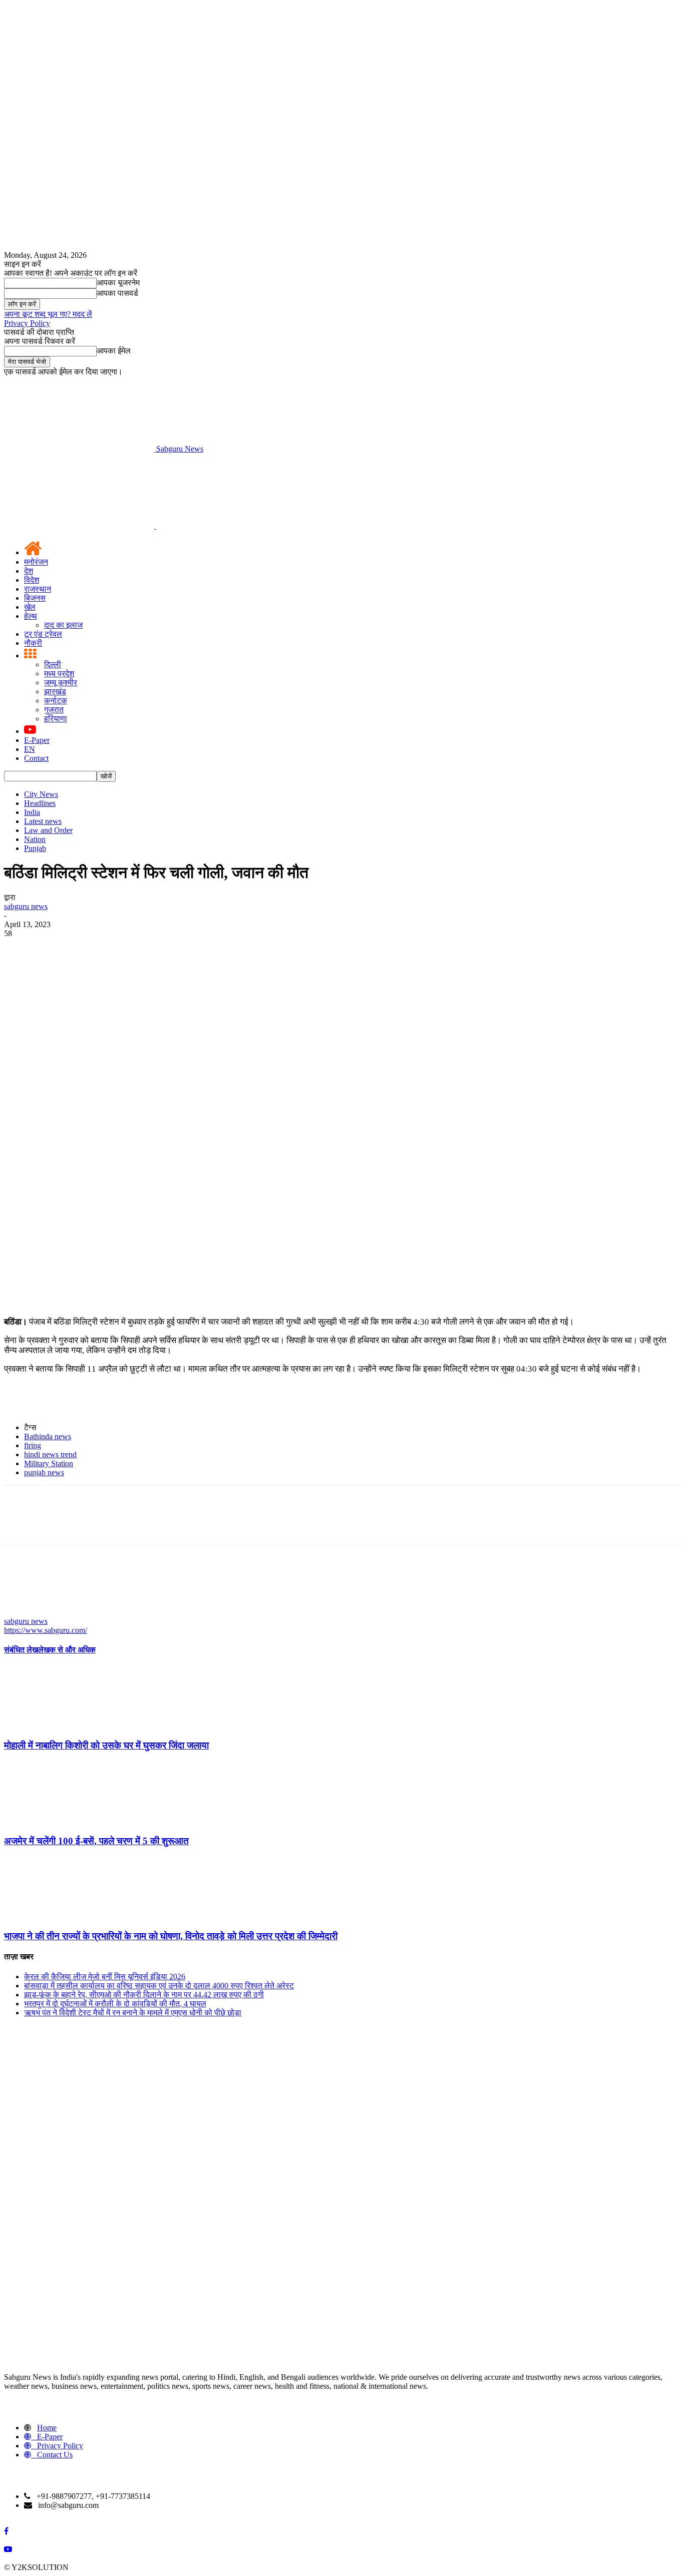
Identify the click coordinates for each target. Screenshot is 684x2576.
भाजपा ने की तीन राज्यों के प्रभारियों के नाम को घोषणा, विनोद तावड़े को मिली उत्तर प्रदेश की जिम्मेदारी (171, 1936)
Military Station (49, 1463)
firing (33, 1445)
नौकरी (33, 643)
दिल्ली (53, 665)
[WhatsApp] (129, 949)
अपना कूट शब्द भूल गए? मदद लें (48, 314)
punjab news (44, 1472)
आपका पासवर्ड (117, 293)
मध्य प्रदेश (59, 674)
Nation (35, 839)
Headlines (40, 803)
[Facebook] (21, 949)
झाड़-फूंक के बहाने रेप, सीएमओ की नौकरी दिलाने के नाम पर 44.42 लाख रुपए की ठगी (144, 1995)
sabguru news (26, 906)
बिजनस (35, 598)
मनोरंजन (36, 562)
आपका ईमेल (114, 351)
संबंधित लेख (21, 1650)
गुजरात (54, 710)
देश (29, 571)
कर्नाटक (56, 701)
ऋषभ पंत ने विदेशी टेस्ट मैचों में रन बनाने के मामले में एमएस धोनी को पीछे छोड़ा (133, 2013)
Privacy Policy (27, 323)
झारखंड (55, 692)
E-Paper (37, 740)
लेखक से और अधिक (67, 1650)
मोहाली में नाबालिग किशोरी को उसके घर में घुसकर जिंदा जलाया (106, 1745)
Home (47, 2428)
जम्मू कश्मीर (61, 683)
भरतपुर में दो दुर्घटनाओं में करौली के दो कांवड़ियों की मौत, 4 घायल (115, 2004)
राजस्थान (38, 589)
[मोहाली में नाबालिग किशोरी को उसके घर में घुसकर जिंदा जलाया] (59, 1726)
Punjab (35, 848)
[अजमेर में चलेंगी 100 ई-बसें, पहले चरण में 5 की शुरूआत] (59, 1821)
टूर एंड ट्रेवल (43, 634)
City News (41, 794)
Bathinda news (48, 1436)
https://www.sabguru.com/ (46, 1630)
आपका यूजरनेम (118, 283)
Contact (36, 758)
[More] (165, 949)
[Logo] (80, 526)
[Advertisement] (342, 1234)
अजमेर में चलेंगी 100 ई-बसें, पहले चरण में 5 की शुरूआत (96, 1841)
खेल (30, 607)
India (32, 812)
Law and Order (48, 830)
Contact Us (55, 2455)
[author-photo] (28, 1612)
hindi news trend (50, 1454)
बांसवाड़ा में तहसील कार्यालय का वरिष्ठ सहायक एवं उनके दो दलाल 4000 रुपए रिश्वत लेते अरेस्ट (159, 1986)
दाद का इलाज (63, 625)
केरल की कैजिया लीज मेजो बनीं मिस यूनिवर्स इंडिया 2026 (105, 1977)
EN (30, 749)
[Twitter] (57, 949)
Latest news (43, 821)
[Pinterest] (93, 949)
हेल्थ (31, 616)
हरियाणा (56, 719)
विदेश (32, 580)
